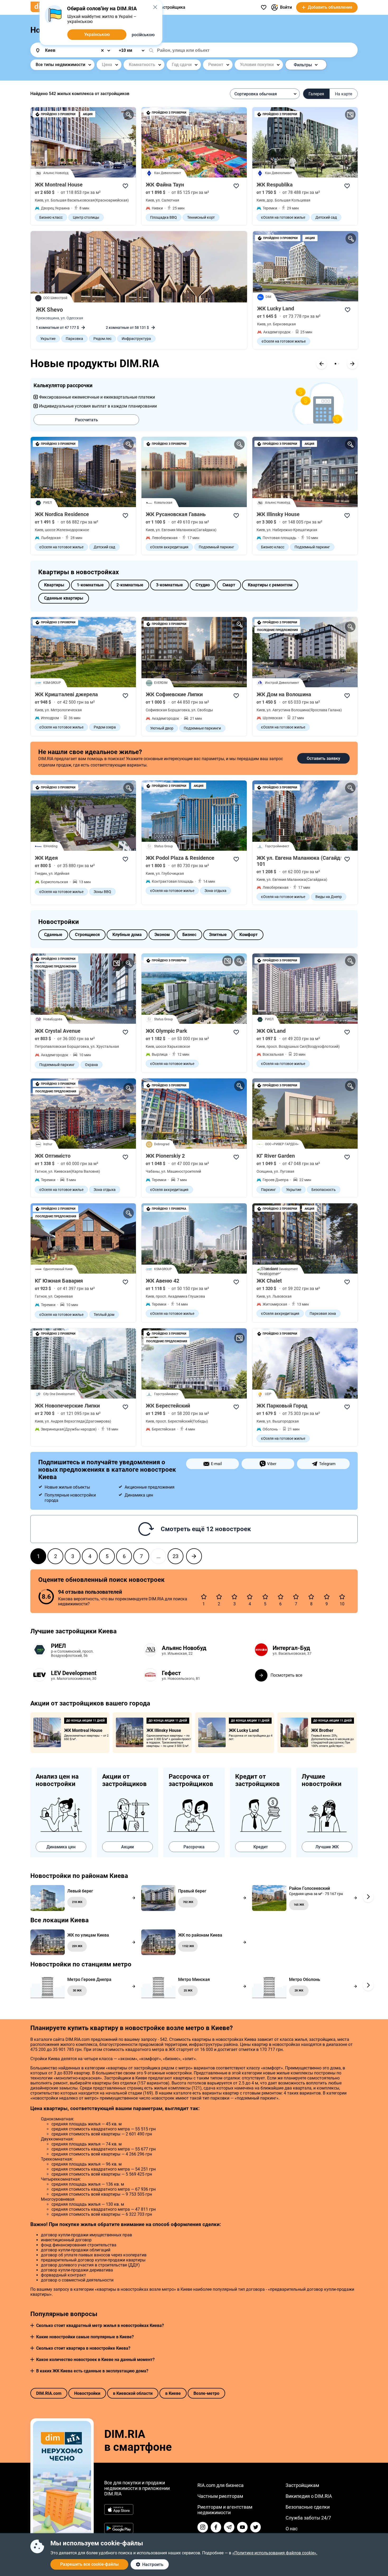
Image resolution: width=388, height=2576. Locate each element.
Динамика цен (61, 1847)
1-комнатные (90, 585)
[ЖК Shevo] (139, 267)
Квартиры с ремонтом (270, 585)
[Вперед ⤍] (194, 1556)
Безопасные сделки (308, 2507)
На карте (344, 94)
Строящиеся (87, 935)
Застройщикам (302, 2485)
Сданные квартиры (64, 598)
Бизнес (189, 935)
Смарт (229, 585)
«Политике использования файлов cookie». (275, 2553)
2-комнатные (130, 585)
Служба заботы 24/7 (308, 2518)
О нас (292, 2529)
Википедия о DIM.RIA (309, 2496)
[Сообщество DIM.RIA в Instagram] (203, 2527)
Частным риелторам (220, 2496)
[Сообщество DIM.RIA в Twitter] (255, 2527)
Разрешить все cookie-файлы (89, 2564)
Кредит (261, 1847)
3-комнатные (169, 585)
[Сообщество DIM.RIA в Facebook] (216, 2527)
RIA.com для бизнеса (221, 2485)
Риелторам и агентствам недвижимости (225, 2510)
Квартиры (54, 585)
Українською (97, 34)
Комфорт (249, 935)
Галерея (316, 94)
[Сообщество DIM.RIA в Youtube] (242, 2527)
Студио (203, 585)
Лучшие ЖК (327, 1847)
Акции (127, 1847)
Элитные (218, 935)
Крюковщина (48, 318)
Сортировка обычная (256, 94)
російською (143, 35)
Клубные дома (127, 935)
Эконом (162, 935)
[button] (32, 2325)
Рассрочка (194, 1847)
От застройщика (169, 7)
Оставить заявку (323, 758)
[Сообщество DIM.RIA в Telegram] (229, 2527)
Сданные (53, 935)
